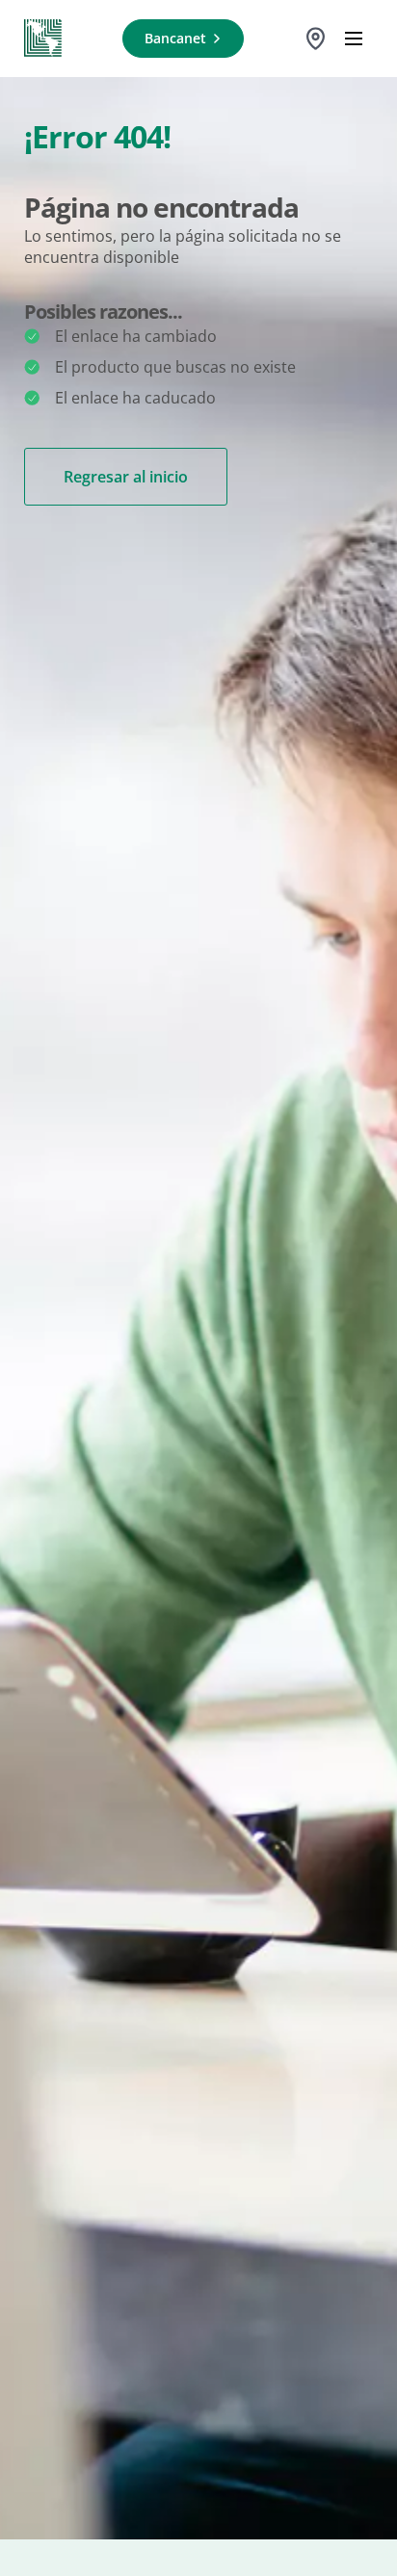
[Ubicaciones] (315, 39)
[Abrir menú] (354, 39)
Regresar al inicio (126, 477)
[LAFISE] (43, 39)
